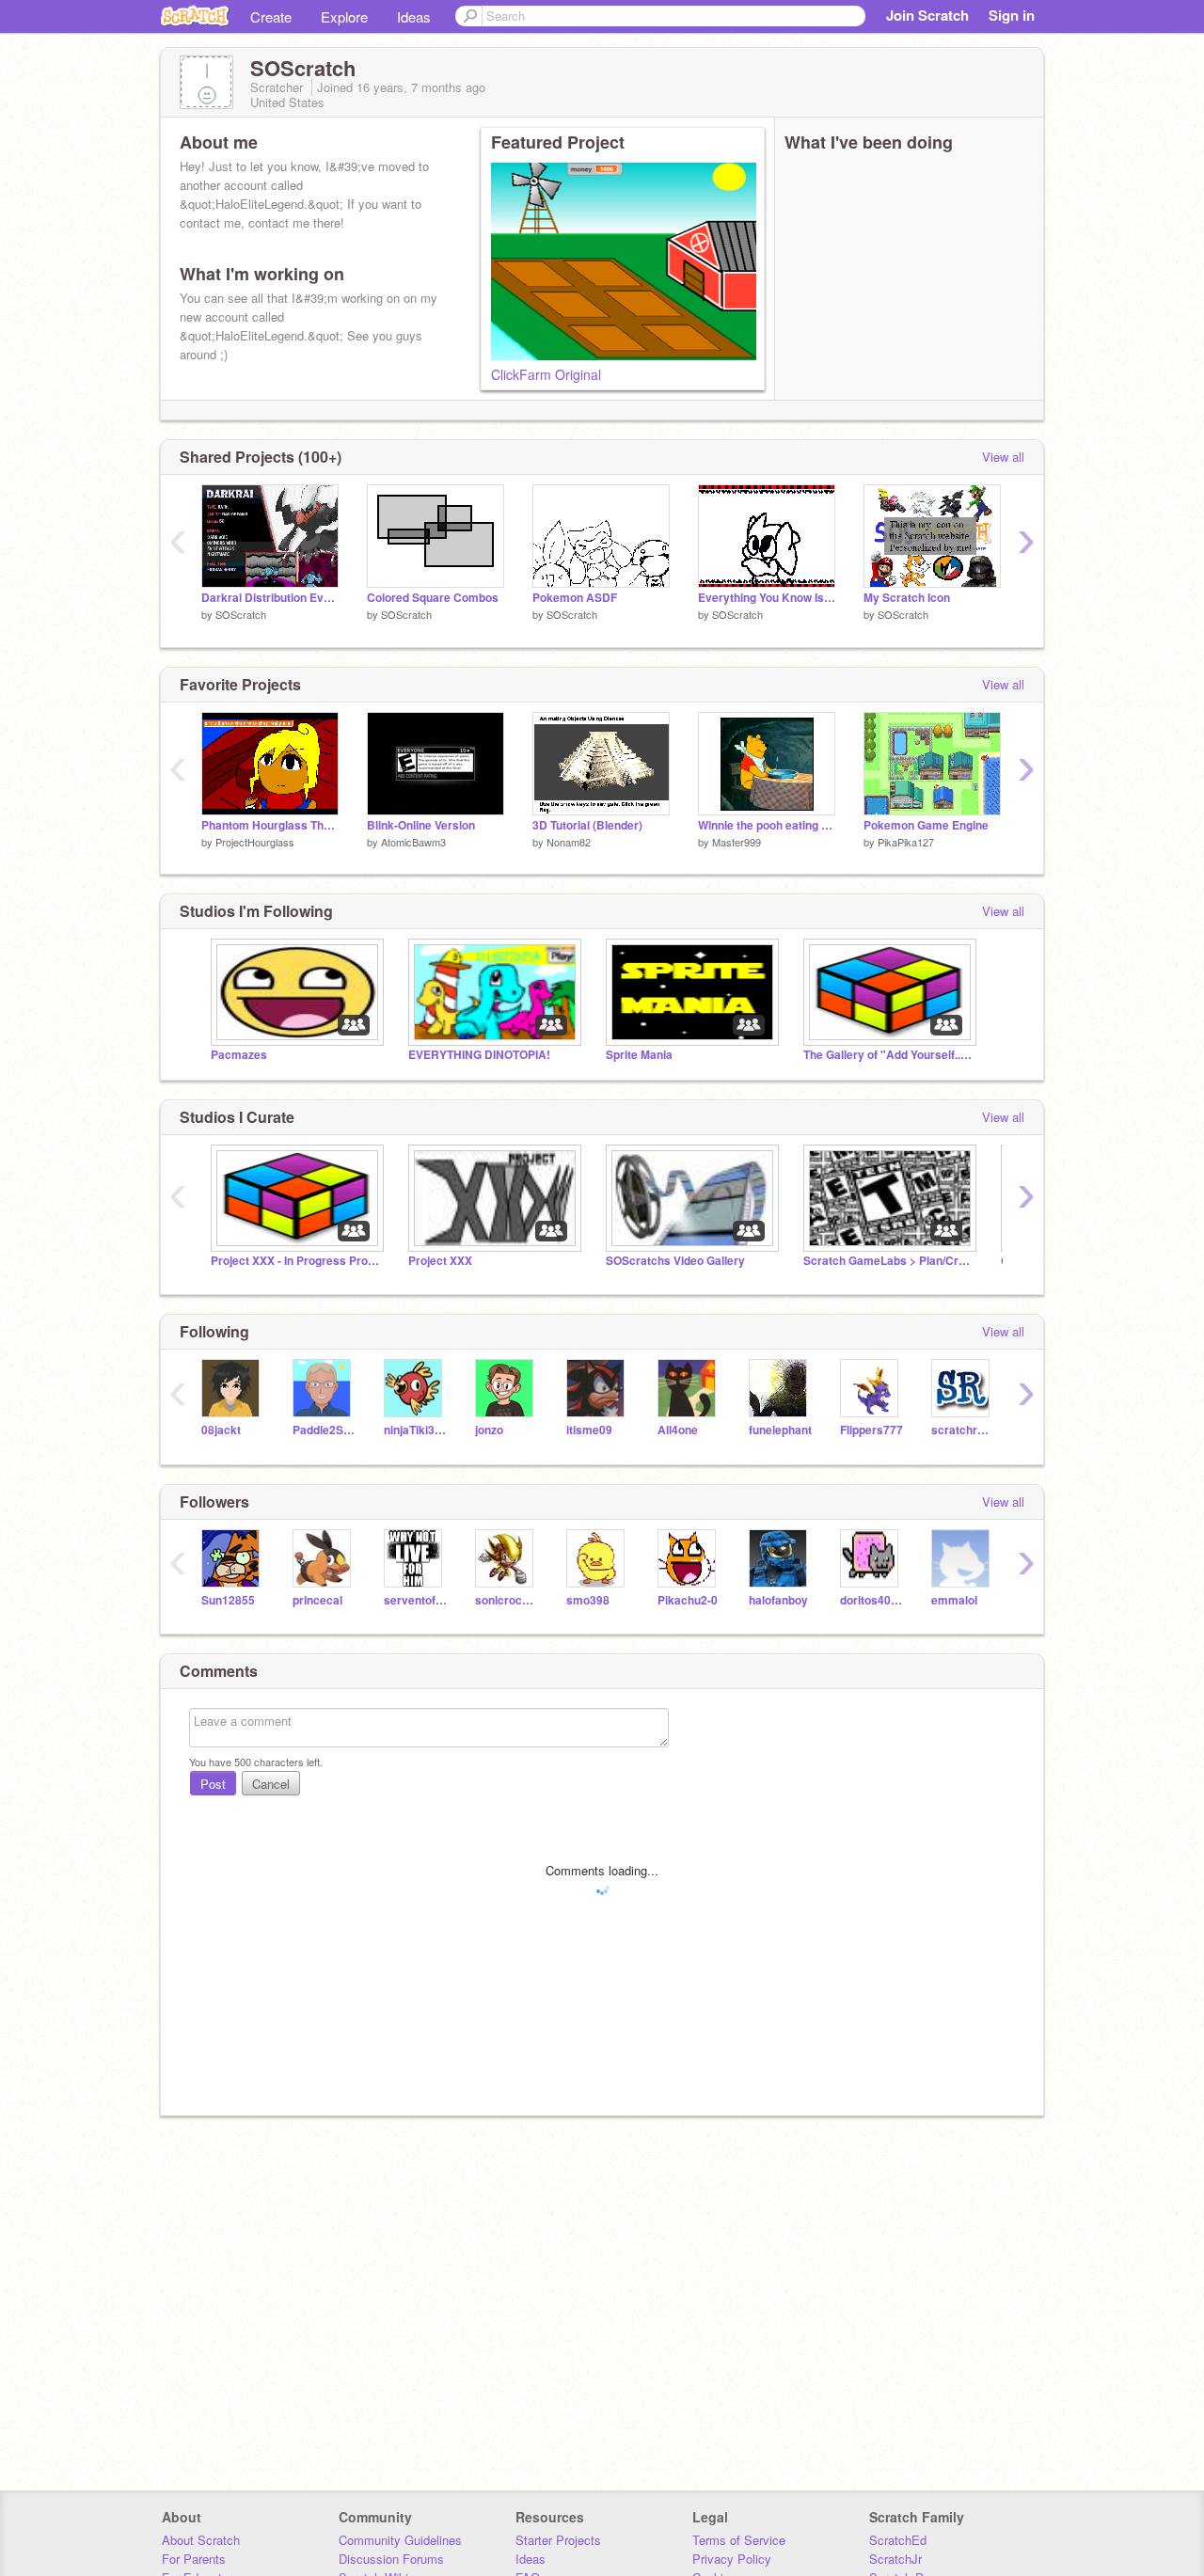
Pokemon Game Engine (926, 825)
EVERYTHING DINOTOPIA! (479, 1055)
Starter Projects (558, 2540)
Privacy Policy (732, 2559)
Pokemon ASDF (575, 598)
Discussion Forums (391, 2559)
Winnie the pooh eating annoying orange (767, 825)
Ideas (414, 16)
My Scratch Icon (907, 598)
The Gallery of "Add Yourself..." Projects (888, 1055)
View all (1003, 457)
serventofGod (415, 1600)
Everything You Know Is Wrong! (767, 598)
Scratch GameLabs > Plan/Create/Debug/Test (888, 1261)
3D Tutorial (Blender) (587, 825)
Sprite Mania (639, 1055)
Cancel (271, 1784)
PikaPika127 (906, 842)
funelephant (780, 1430)
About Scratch (201, 2540)
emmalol (954, 1600)
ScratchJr (895, 2559)
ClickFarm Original (546, 374)
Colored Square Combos (433, 598)
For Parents (194, 2559)
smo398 (588, 1600)
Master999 (737, 842)
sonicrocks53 (507, 1600)
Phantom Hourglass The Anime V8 (270, 825)
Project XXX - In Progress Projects (295, 1261)
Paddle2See (324, 1430)
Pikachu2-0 (688, 1600)
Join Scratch (927, 15)
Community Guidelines (400, 2540)
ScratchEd (898, 2540)
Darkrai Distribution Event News (270, 598)
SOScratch (241, 614)
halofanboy (778, 1600)
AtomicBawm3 (413, 842)
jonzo (489, 1430)
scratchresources (963, 1430)
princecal (317, 1600)
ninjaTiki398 (415, 1430)
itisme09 (589, 1430)
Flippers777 (871, 1430)
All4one (678, 1430)
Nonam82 (569, 842)
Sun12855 (228, 1600)
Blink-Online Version (421, 825)
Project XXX (440, 1261)
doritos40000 (871, 1600)
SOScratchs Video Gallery (675, 1261)
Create (271, 16)
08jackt (221, 1430)
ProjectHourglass (255, 842)
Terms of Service (739, 2540)
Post (213, 1784)
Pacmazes (239, 1055)
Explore (344, 16)
